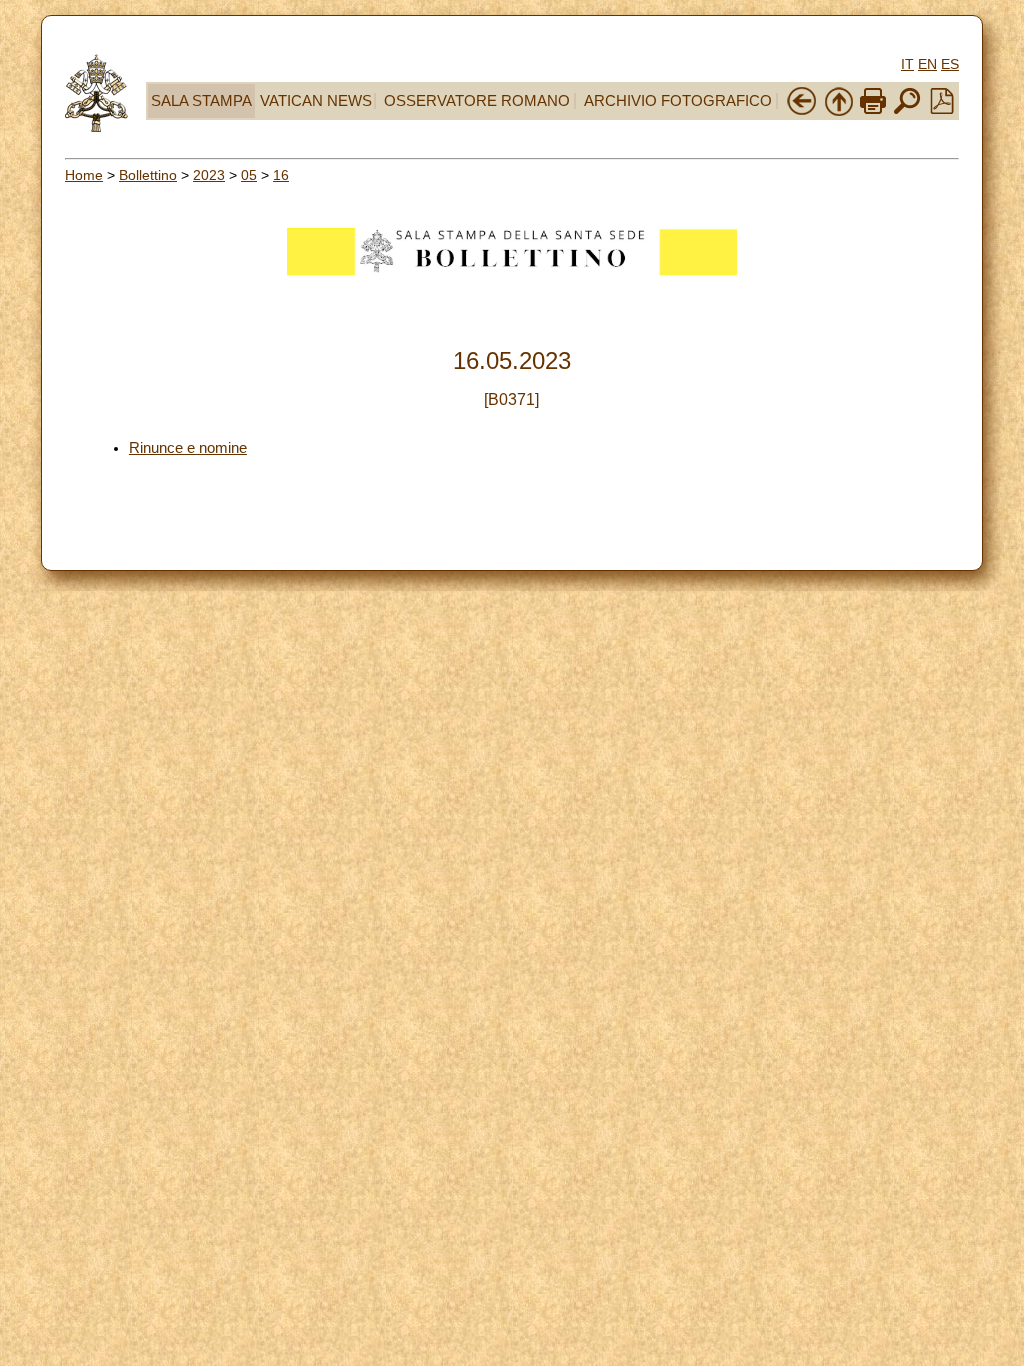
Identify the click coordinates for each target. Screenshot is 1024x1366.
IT (907, 64)
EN (927, 64)
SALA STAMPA (201, 101)
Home (84, 175)
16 (281, 175)
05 (249, 175)
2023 (209, 175)
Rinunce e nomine (188, 448)
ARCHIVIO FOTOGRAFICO (678, 101)
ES (950, 64)
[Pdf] (942, 109)
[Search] (907, 112)
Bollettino (148, 175)
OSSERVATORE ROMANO (477, 101)
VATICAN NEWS (316, 101)
